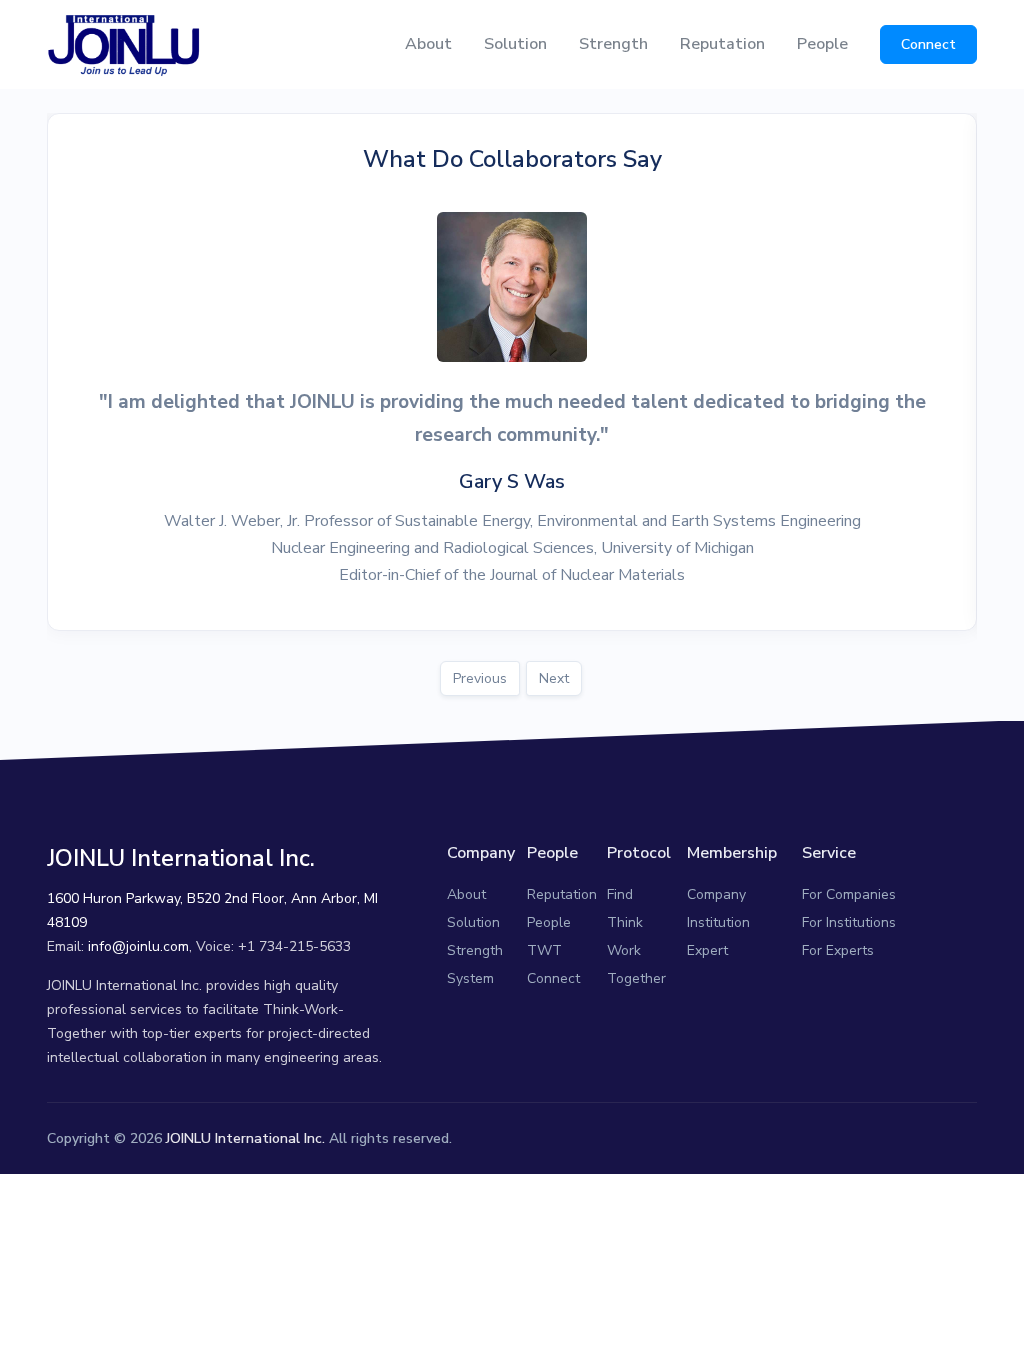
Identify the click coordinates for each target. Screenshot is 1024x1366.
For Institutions (849, 922)
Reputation (722, 44)
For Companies (849, 894)
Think (625, 922)
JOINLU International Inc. (245, 1138)
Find (620, 894)
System (470, 978)
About (428, 44)
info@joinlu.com (138, 946)
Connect (928, 44)
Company (716, 894)
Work (624, 950)
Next (554, 678)
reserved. (422, 1138)
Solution (515, 44)
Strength (613, 44)
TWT (544, 950)
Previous (480, 678)
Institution (718, 922)
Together (636, 978)
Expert (707, 950)
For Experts (838, 950)
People (822, 44)
